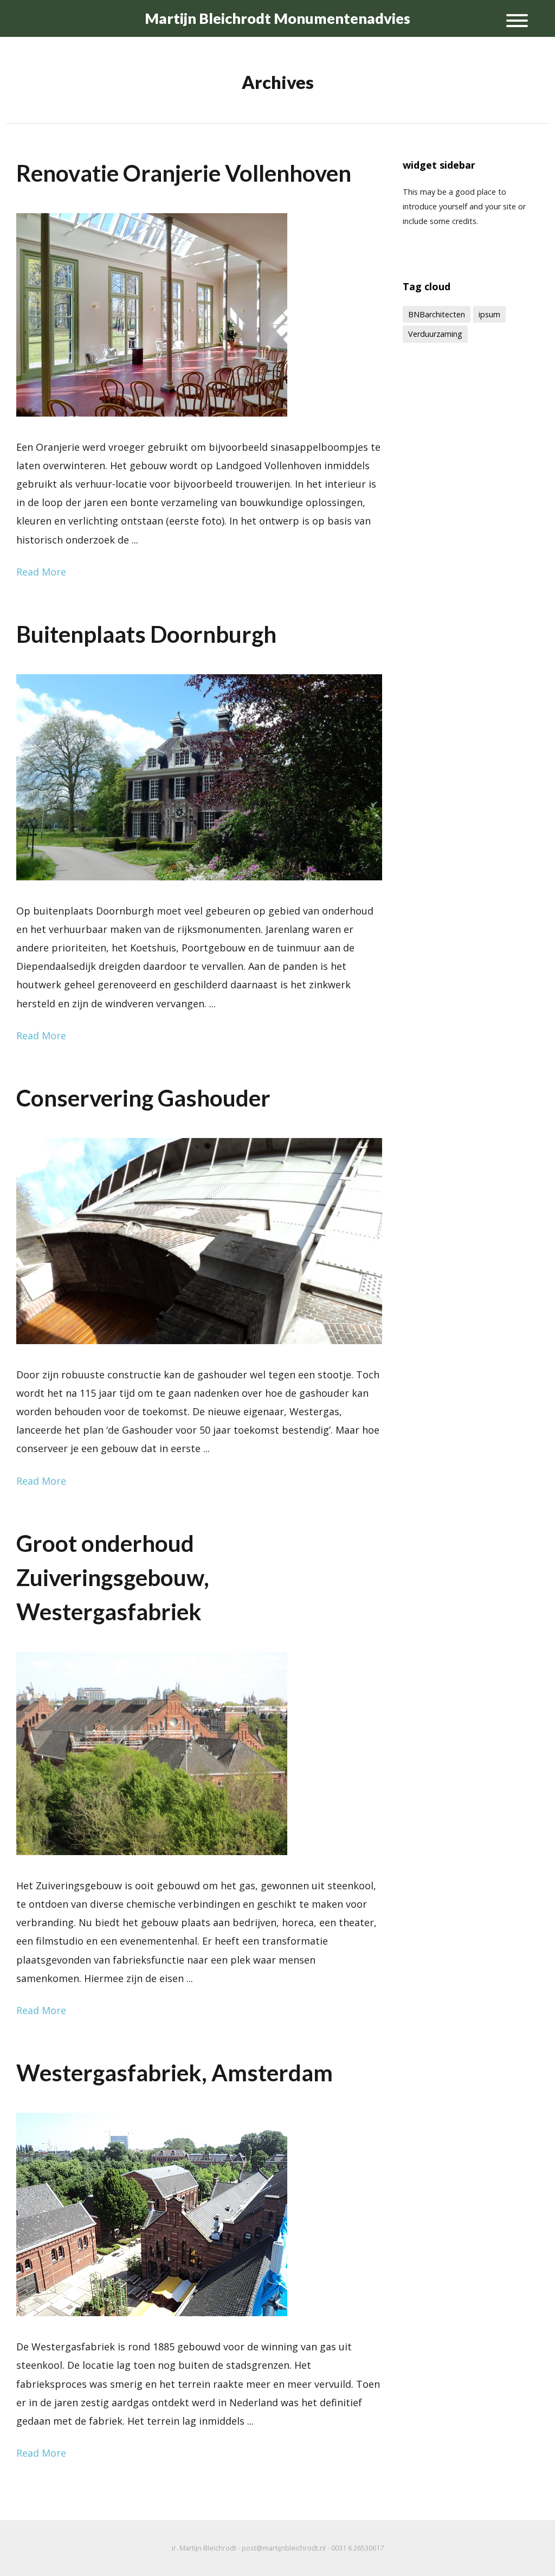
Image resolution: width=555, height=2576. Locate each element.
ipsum (489, 314)
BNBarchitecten (437, 314)
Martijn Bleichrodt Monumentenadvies (277, 18)
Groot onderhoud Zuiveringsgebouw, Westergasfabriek (113, 1577)
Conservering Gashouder (143, 1098)
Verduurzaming (435, 334)
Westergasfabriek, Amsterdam (175, 2073)
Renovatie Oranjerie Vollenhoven (184, 173)
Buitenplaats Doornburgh (146, 634)
